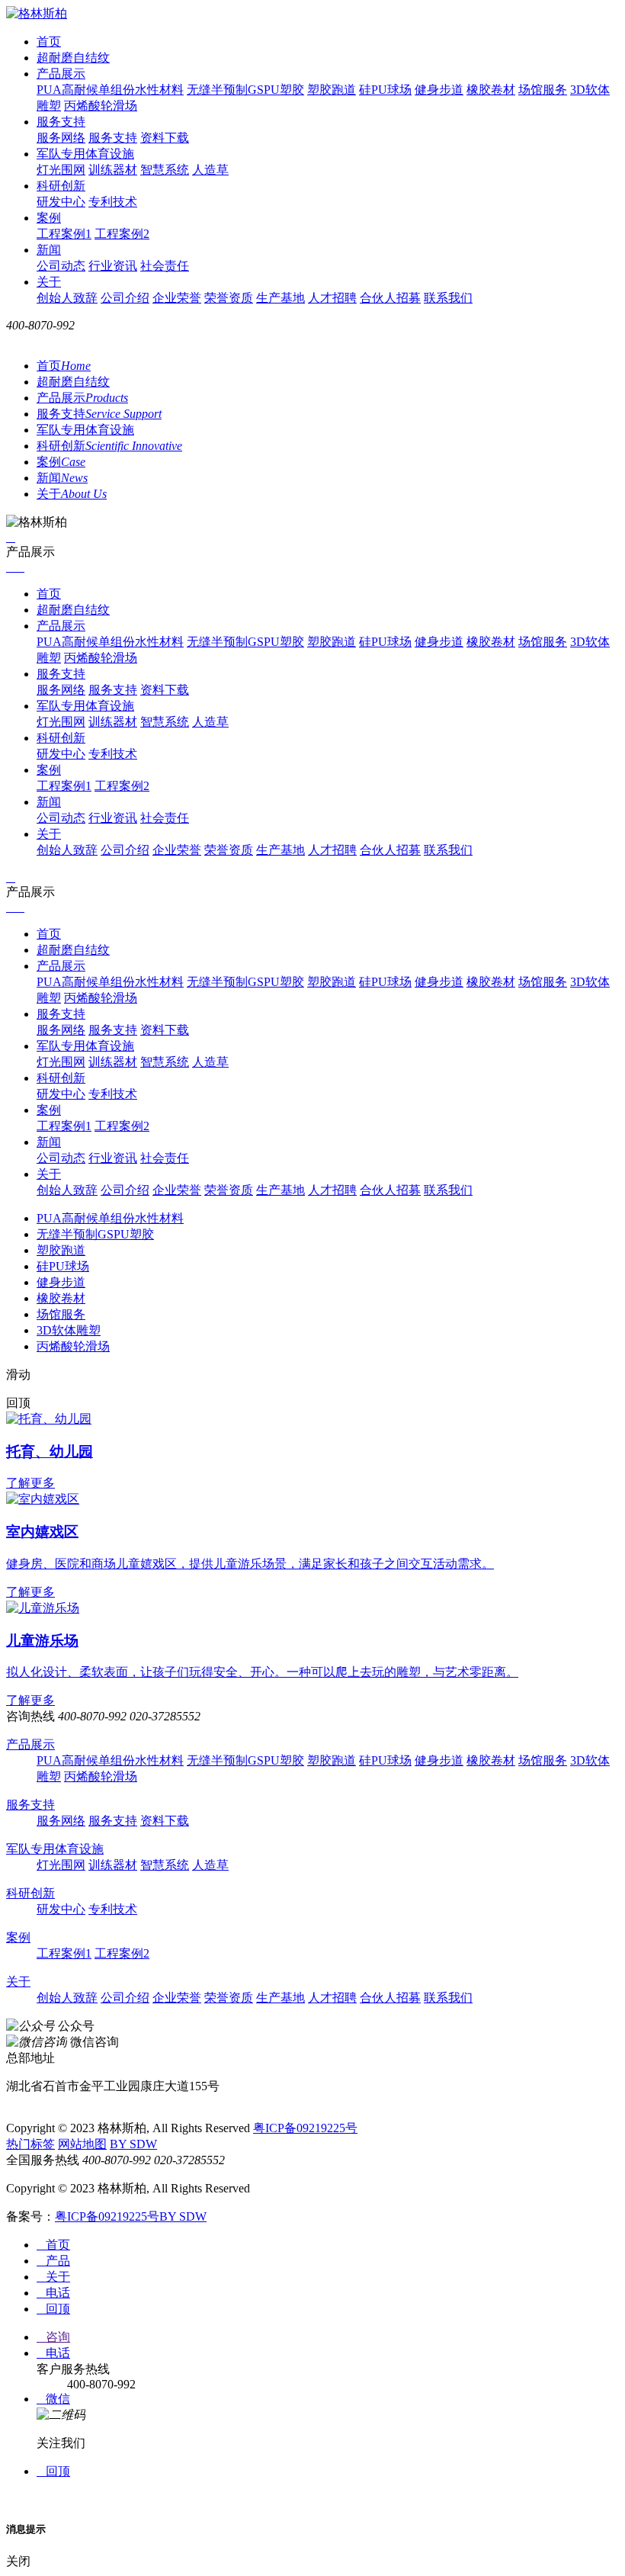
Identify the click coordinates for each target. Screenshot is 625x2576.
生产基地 (280, 298)
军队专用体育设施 (85, 154)
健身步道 (439, 90)
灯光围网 (61, 170)
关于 (49, 282)
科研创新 (61, 186)
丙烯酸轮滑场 (101, 106)
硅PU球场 (385, 90)
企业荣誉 (177, 298)
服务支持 (61, 122)
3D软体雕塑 (69, 1330)
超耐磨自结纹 (73, 58)
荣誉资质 (229, 298)
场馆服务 (543, 90)
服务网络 (61, 138)
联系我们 (448, 298)
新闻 (49, 250)
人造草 (210, 170)
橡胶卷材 (491, 90)
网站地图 (82, 2144)
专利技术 (113, 202)
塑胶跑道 (332, 90)
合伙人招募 (390, 298)
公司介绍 (125, 298)
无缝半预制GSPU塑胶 (245, 90)
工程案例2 (122, 234)
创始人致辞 (67, 298)
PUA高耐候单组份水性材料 (110, 90)
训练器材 (113, 170)
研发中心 (61, 202)
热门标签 (30, 2144)
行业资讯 (113, 266)
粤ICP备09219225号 (305, 2128)
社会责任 (165, 266)
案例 (49, 218)
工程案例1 (64, 234)
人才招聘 (332, 298)
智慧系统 (165, 170)
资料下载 (165, 138)
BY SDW (133, 2144)
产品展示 (61, 74)
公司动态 (61, 266)
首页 (49, 42)
